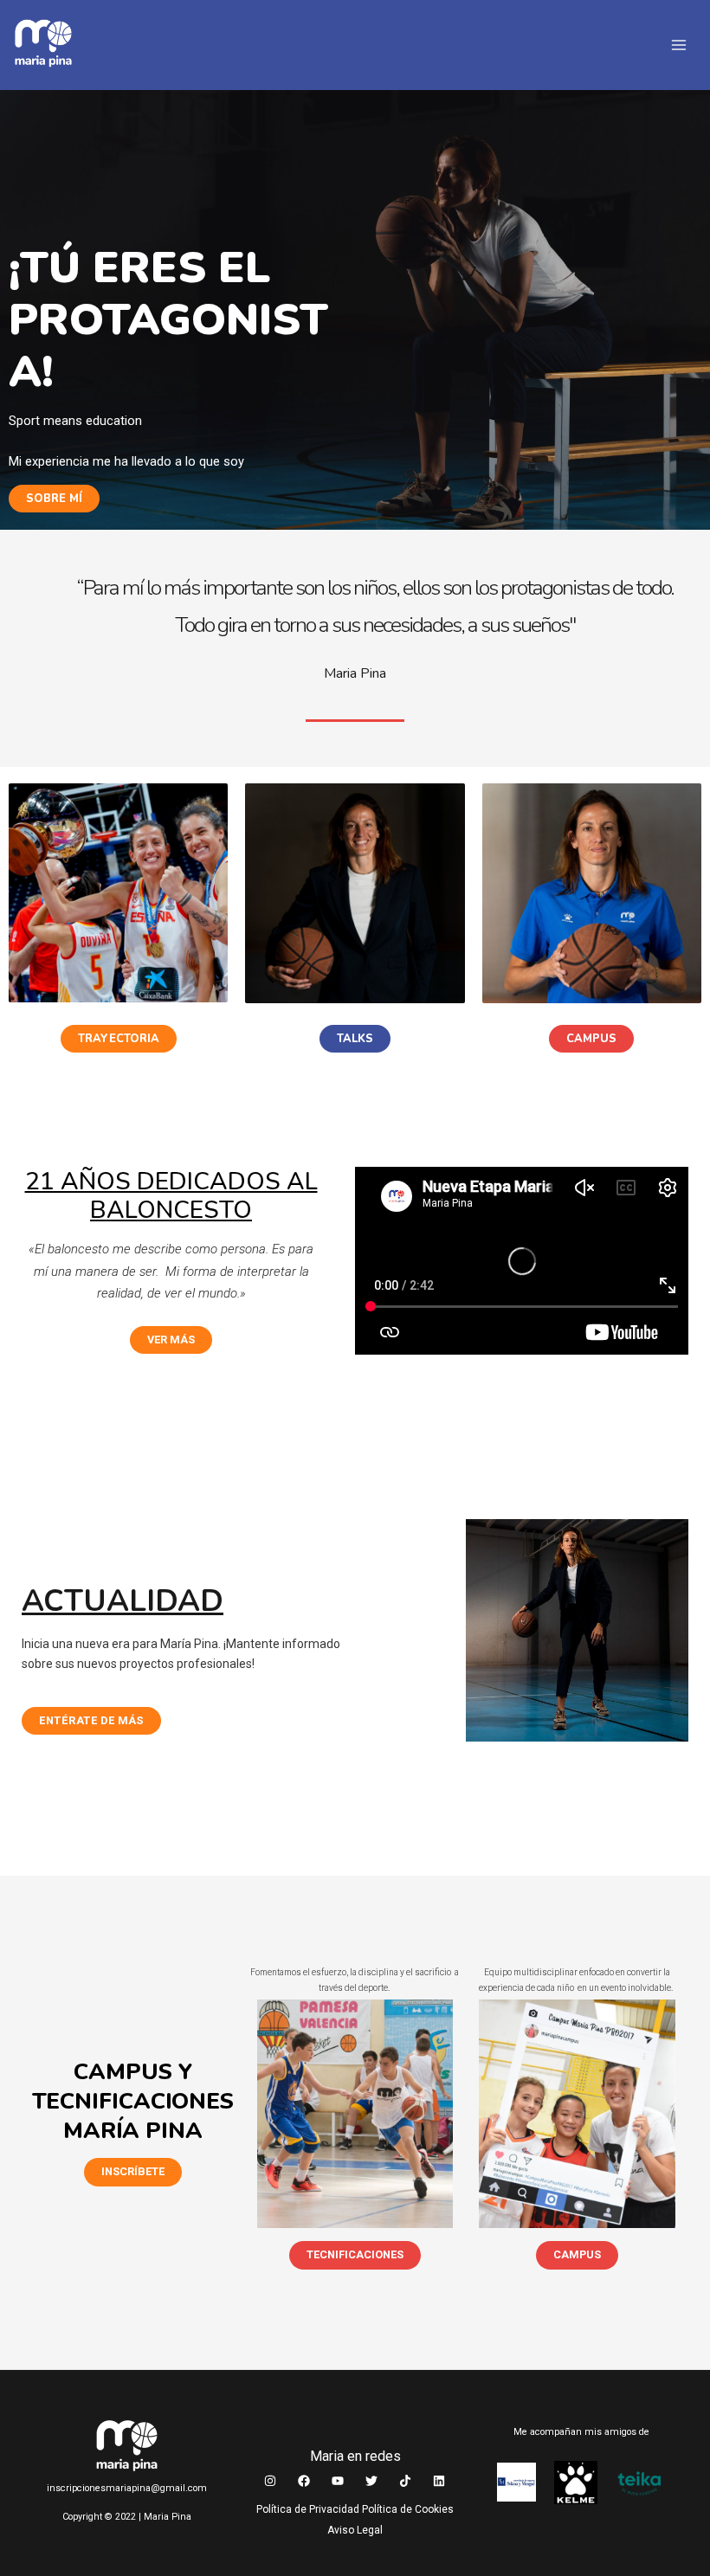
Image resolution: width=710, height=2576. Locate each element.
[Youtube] (338, 2481)
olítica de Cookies (408, 2509)
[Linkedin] (439, 2481)
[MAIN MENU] (680, 45)
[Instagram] (270, 2481)
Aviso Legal (355, 2530)
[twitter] (371, 2481)
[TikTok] (405, 2481)
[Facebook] (304, 2481)
